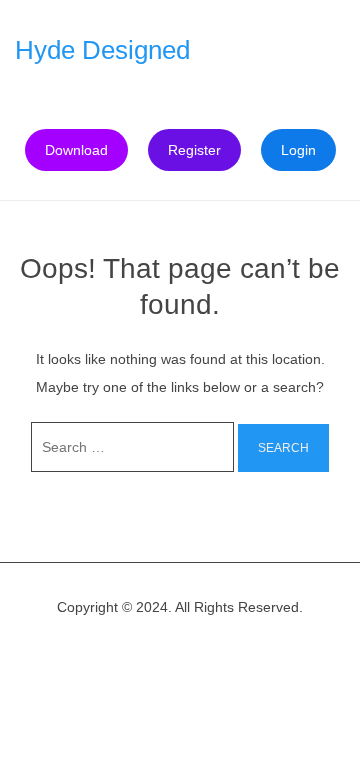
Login (298, 150)
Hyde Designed (102, 50)
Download (76, 150)
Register (194, 150)
